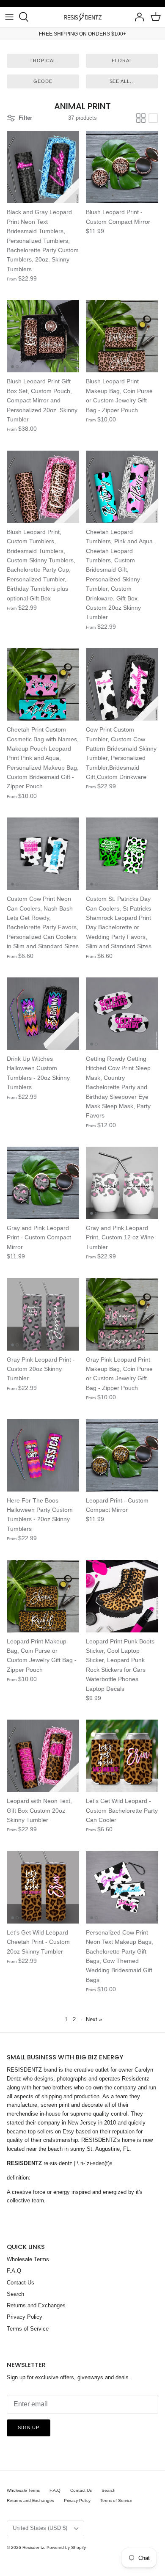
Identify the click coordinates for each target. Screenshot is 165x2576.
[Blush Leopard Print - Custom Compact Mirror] (122, 167)
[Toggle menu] (9, 17)
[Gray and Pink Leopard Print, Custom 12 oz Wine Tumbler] (122, 1183)
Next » (94, 2019)
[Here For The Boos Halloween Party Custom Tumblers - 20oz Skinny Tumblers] (43, 1455)
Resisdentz (33, 2547)
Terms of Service (28, 2329)
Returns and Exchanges (36, 2305)
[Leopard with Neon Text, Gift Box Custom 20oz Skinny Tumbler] (43, 1756)
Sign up (29, 2427)
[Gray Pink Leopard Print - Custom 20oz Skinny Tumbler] (43, 1314)
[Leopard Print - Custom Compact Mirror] (122, 1455)
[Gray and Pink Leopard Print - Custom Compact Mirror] (43, 1183)
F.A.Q (14, 2271)
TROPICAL (43, 61)
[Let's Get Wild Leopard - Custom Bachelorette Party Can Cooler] (122, 1756)
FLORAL (122, 61)
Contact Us (21, 2283)
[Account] (137, 17)
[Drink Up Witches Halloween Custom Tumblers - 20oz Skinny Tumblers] (43, 1014)
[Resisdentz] (82, 17)
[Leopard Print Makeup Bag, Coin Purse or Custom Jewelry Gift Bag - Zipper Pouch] (43, 1596)
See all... (122, 81)
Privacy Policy (25, 2317)
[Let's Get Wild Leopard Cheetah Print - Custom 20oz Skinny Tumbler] (43, 1887)
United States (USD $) (40, 2528)
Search (15, 2294)
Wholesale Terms (28, 2259)
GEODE (43, 81)
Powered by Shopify (66, 2547)
